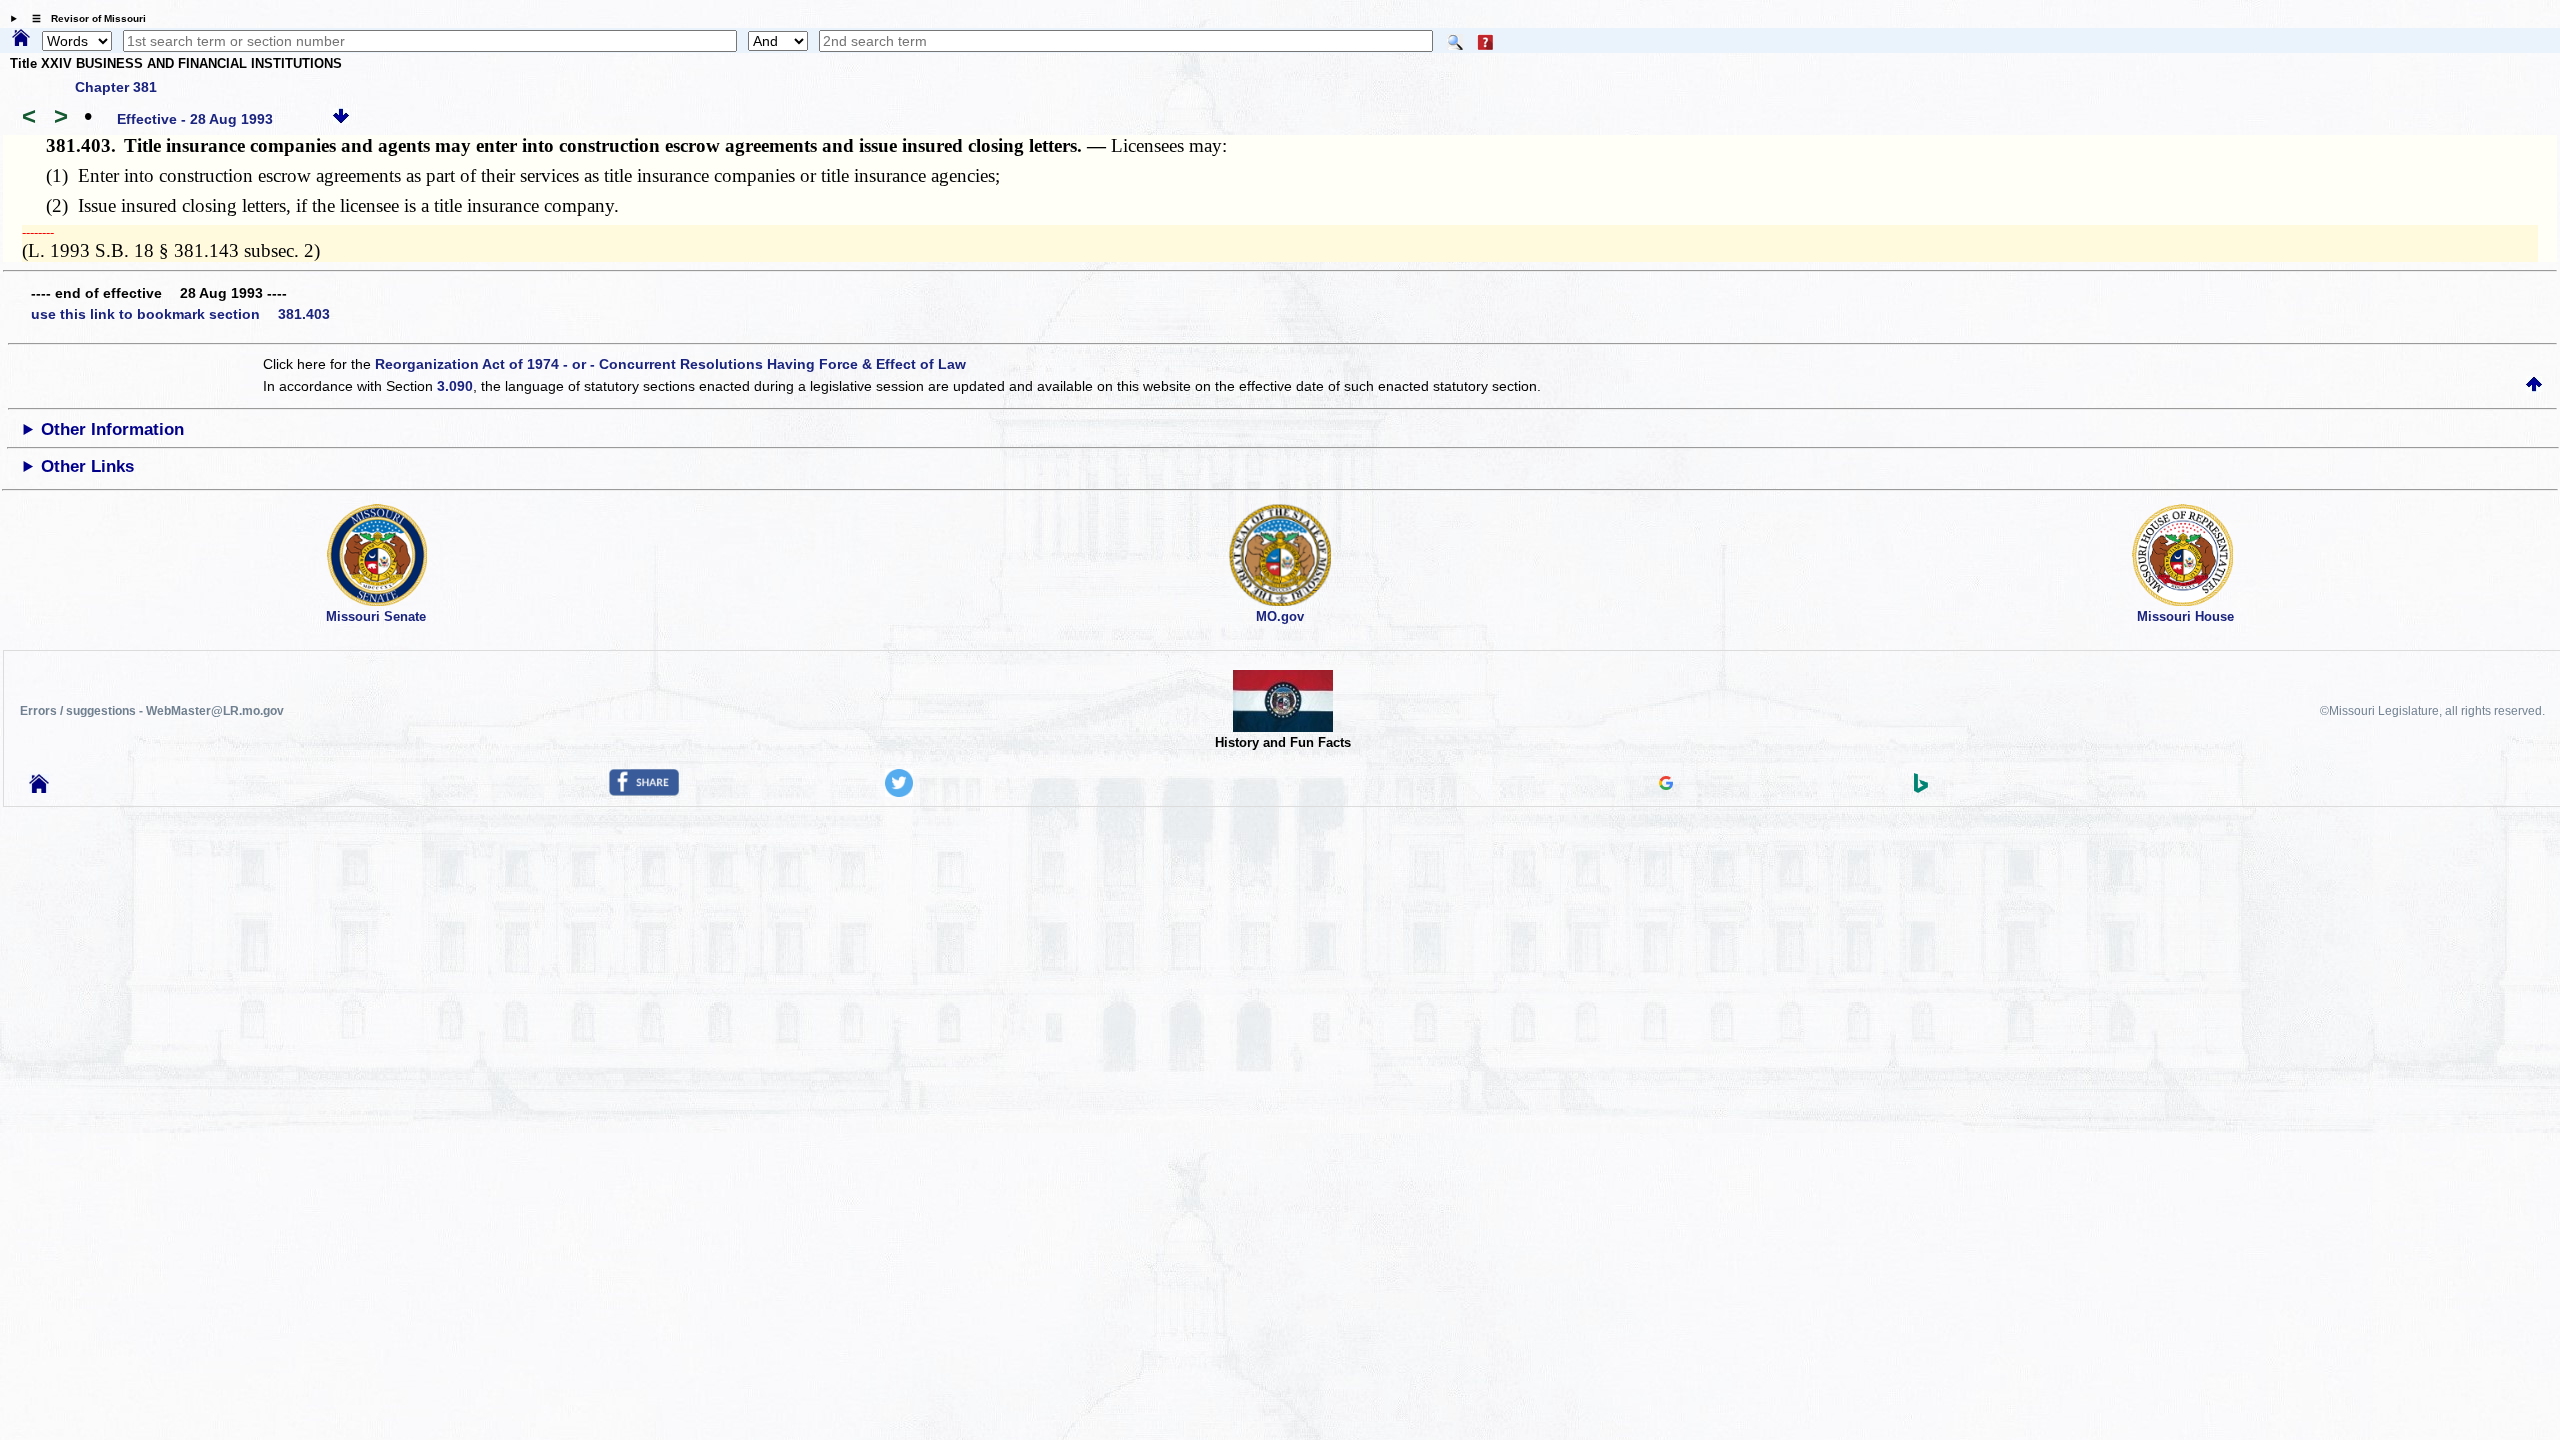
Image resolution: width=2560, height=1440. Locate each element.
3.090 (455, 386)
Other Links (87, 466)
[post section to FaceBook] (644, 791)
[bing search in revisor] (1921, 788)
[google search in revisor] (1666, 785)
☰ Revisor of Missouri (84, 18)
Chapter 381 (116, 87)
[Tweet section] (899, 792)
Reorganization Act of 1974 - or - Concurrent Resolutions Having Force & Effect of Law (670, 364)
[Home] (21, 39)
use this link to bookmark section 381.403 (180, 314)
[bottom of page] (341, 119)
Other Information (112, 429)
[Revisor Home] (39, 788)
